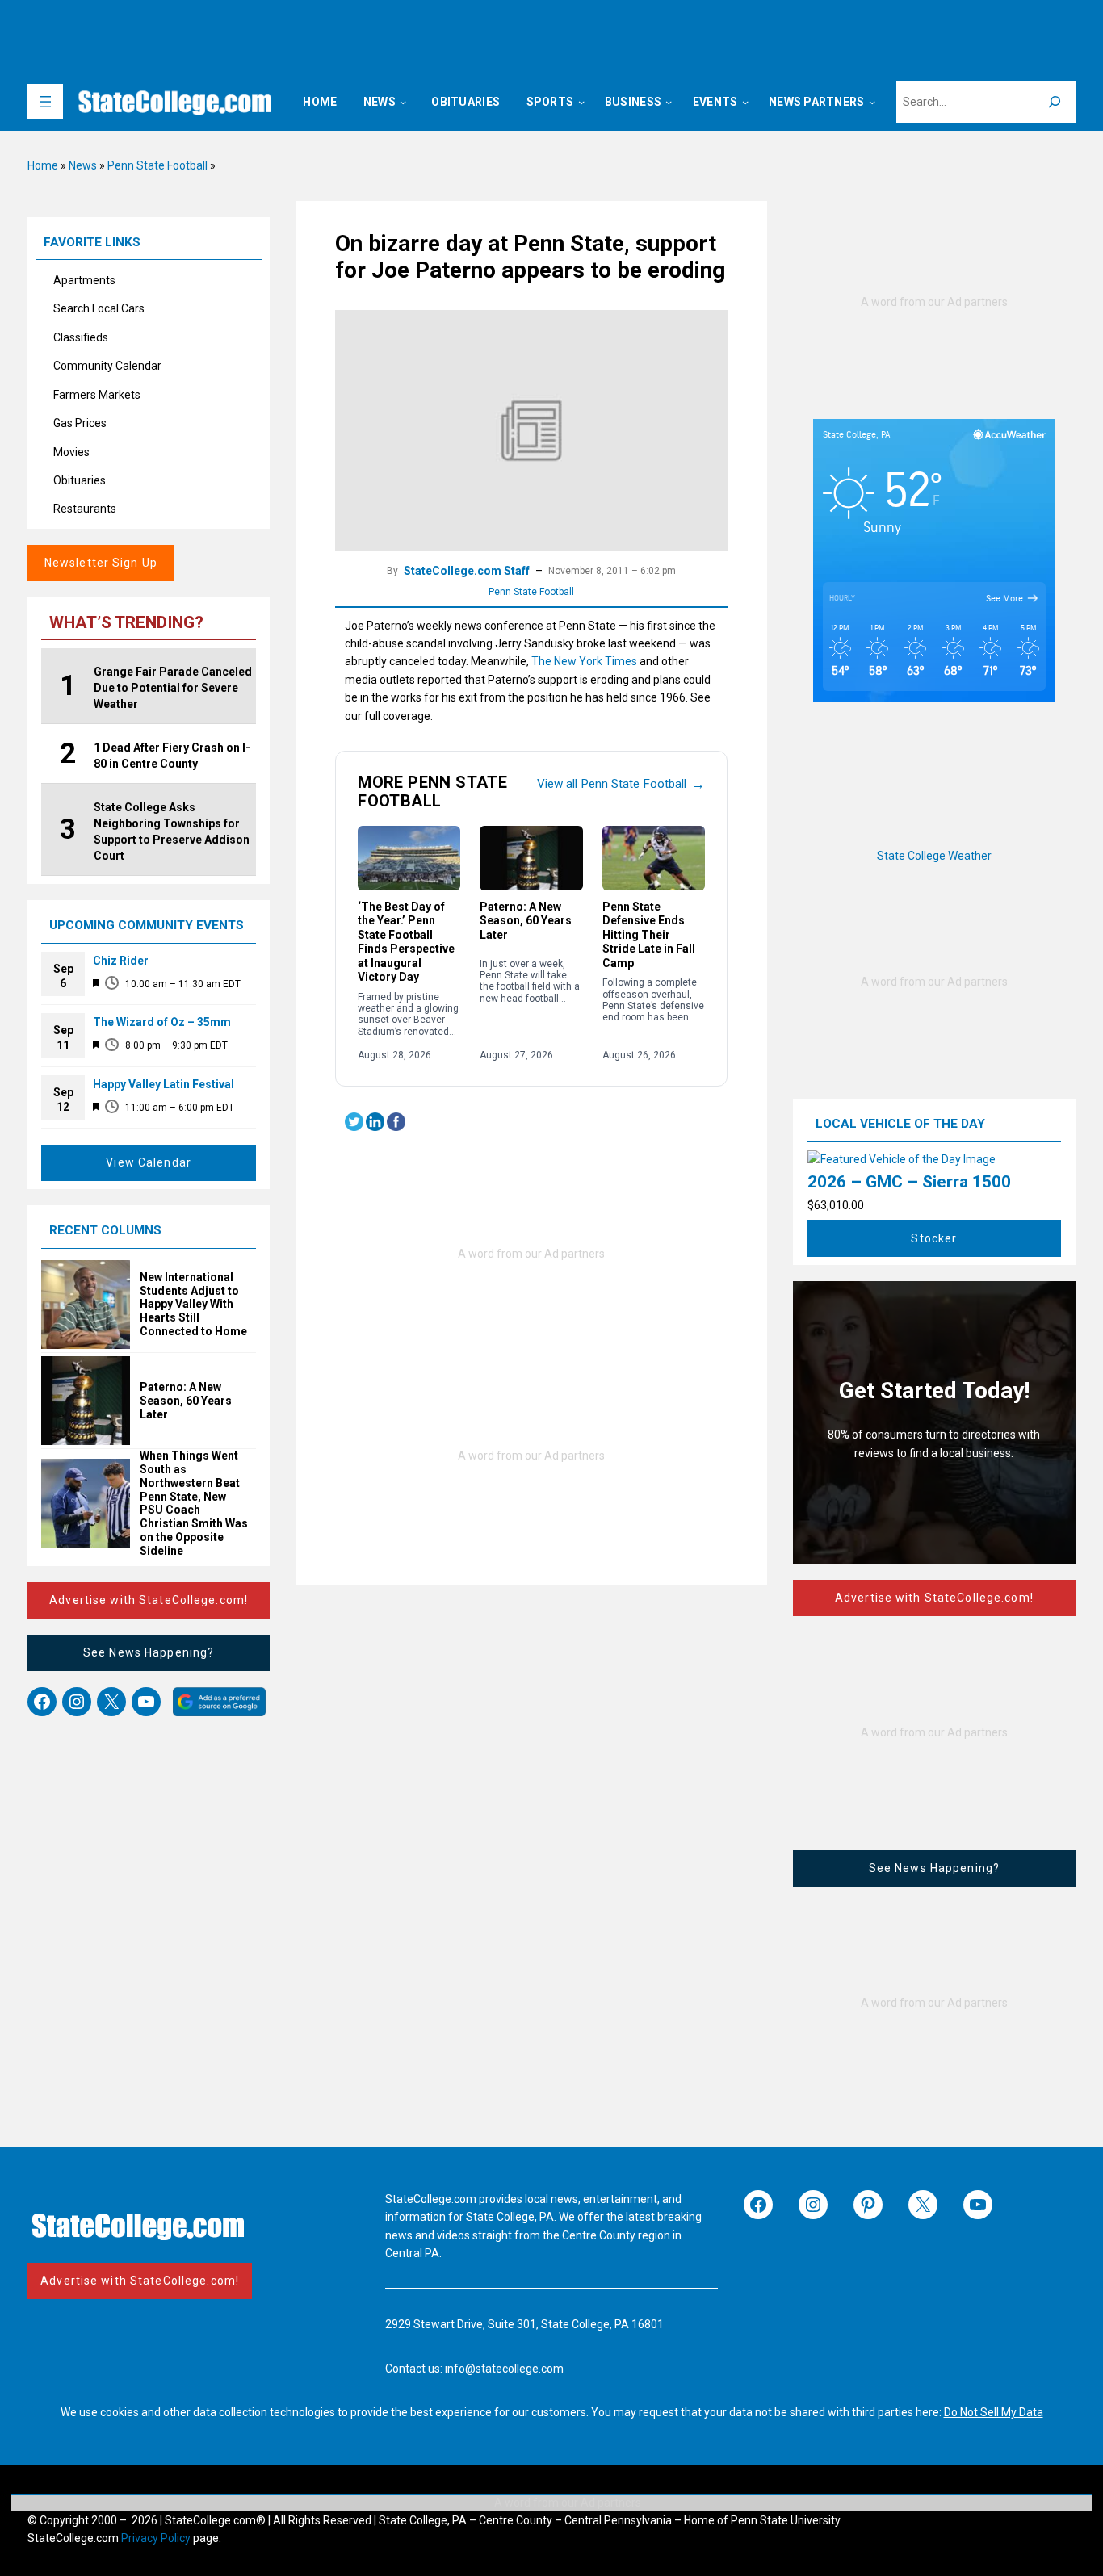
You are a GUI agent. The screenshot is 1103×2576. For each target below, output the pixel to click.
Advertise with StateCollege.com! (149, 1600)
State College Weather (934, 856)
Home (43, 165)
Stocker (934, 1238)
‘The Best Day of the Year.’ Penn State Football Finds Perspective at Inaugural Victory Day (406, 942)
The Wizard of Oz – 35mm (162, 1022)
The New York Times (584, 661)
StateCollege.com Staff (467, 571)
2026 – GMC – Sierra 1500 (909, 1182)
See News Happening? (149, 1652)
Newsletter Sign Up (101, 563)
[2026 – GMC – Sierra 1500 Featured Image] (902, 1159)
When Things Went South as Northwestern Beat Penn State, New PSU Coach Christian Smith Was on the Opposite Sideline (194, 1503)
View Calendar (149, 1162)
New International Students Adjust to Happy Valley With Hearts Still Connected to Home (193, 1304)
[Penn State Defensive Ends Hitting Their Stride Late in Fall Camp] (654, 858)
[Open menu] (45, 102)
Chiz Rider (121, 961)
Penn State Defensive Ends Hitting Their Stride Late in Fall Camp (649, 935)
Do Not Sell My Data (994, 2412)
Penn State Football (157, 165)
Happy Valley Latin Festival (164, 1084)
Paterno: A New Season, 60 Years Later (186, 1401)
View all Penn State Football (621, 784)
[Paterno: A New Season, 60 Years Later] (531, 858)
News (83, 165)
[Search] (1055, 102)
